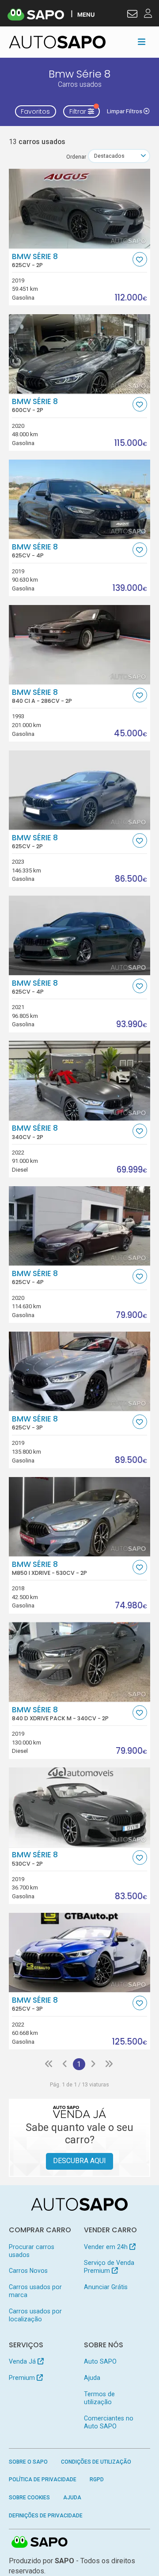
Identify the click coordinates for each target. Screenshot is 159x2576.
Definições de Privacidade (46, 2516)
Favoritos (35, 111)
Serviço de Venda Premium (109, 2267)
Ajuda (92, 2378)
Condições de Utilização (96, 2462)
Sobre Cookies (29, 2498)
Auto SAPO (100, 2361)
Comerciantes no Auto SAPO (109, 2422)
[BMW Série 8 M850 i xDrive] (80, 1517)
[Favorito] (140, 259)
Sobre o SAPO (28, 2462)
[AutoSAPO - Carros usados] (57, 42)
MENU (86, 14)
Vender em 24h (107, 2247)
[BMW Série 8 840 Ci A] (80, 645)
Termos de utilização (99, 2398)
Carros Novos (28, 2271)
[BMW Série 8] (80, 208)
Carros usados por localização (35, 2315)
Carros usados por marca (35, 2291)
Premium (23, 2378)
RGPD (97, 2479)
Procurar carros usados (32, 2251)
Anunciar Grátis (106, 2287)
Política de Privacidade (43, 2479)
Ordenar (76, 157)
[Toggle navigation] (142, 42)
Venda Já (23, 2361)
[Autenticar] (132, 15)
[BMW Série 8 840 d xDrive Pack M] (80, 1662)
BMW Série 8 (35, 260)
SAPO (40, 2543)
